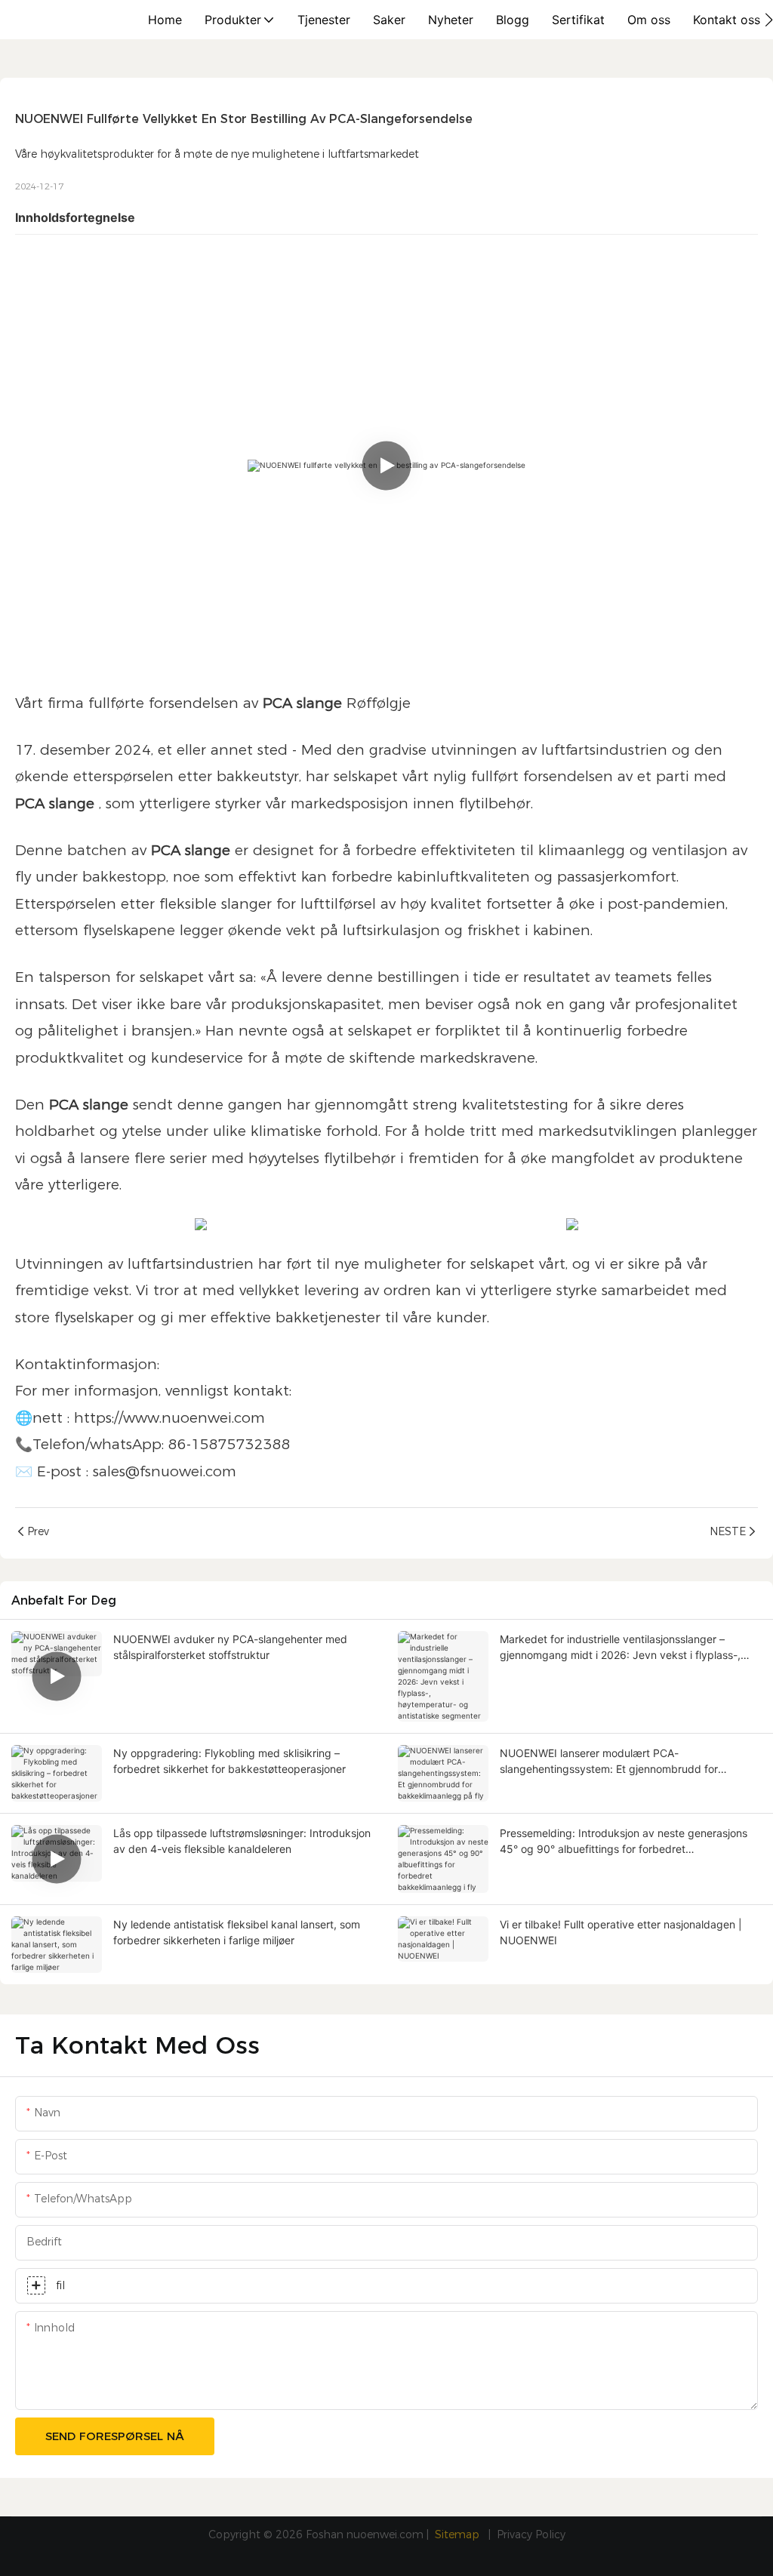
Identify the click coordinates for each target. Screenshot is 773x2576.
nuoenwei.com (385, 2534)
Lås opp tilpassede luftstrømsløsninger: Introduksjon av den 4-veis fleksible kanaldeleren (242, 1841)
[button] (769, 20)
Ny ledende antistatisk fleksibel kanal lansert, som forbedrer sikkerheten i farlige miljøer (237, 1932)
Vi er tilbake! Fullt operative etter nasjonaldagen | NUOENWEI (621, 1932)
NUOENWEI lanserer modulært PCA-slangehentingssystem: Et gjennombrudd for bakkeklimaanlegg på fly (609, 1762)
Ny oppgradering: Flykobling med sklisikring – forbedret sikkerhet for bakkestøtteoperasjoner (229, 1761)
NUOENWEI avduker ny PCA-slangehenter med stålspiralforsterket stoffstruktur (230, 1647)
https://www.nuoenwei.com (169, 1418)
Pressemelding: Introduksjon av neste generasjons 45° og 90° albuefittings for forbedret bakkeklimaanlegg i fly (624, 1842)
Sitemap (459, 2534)
